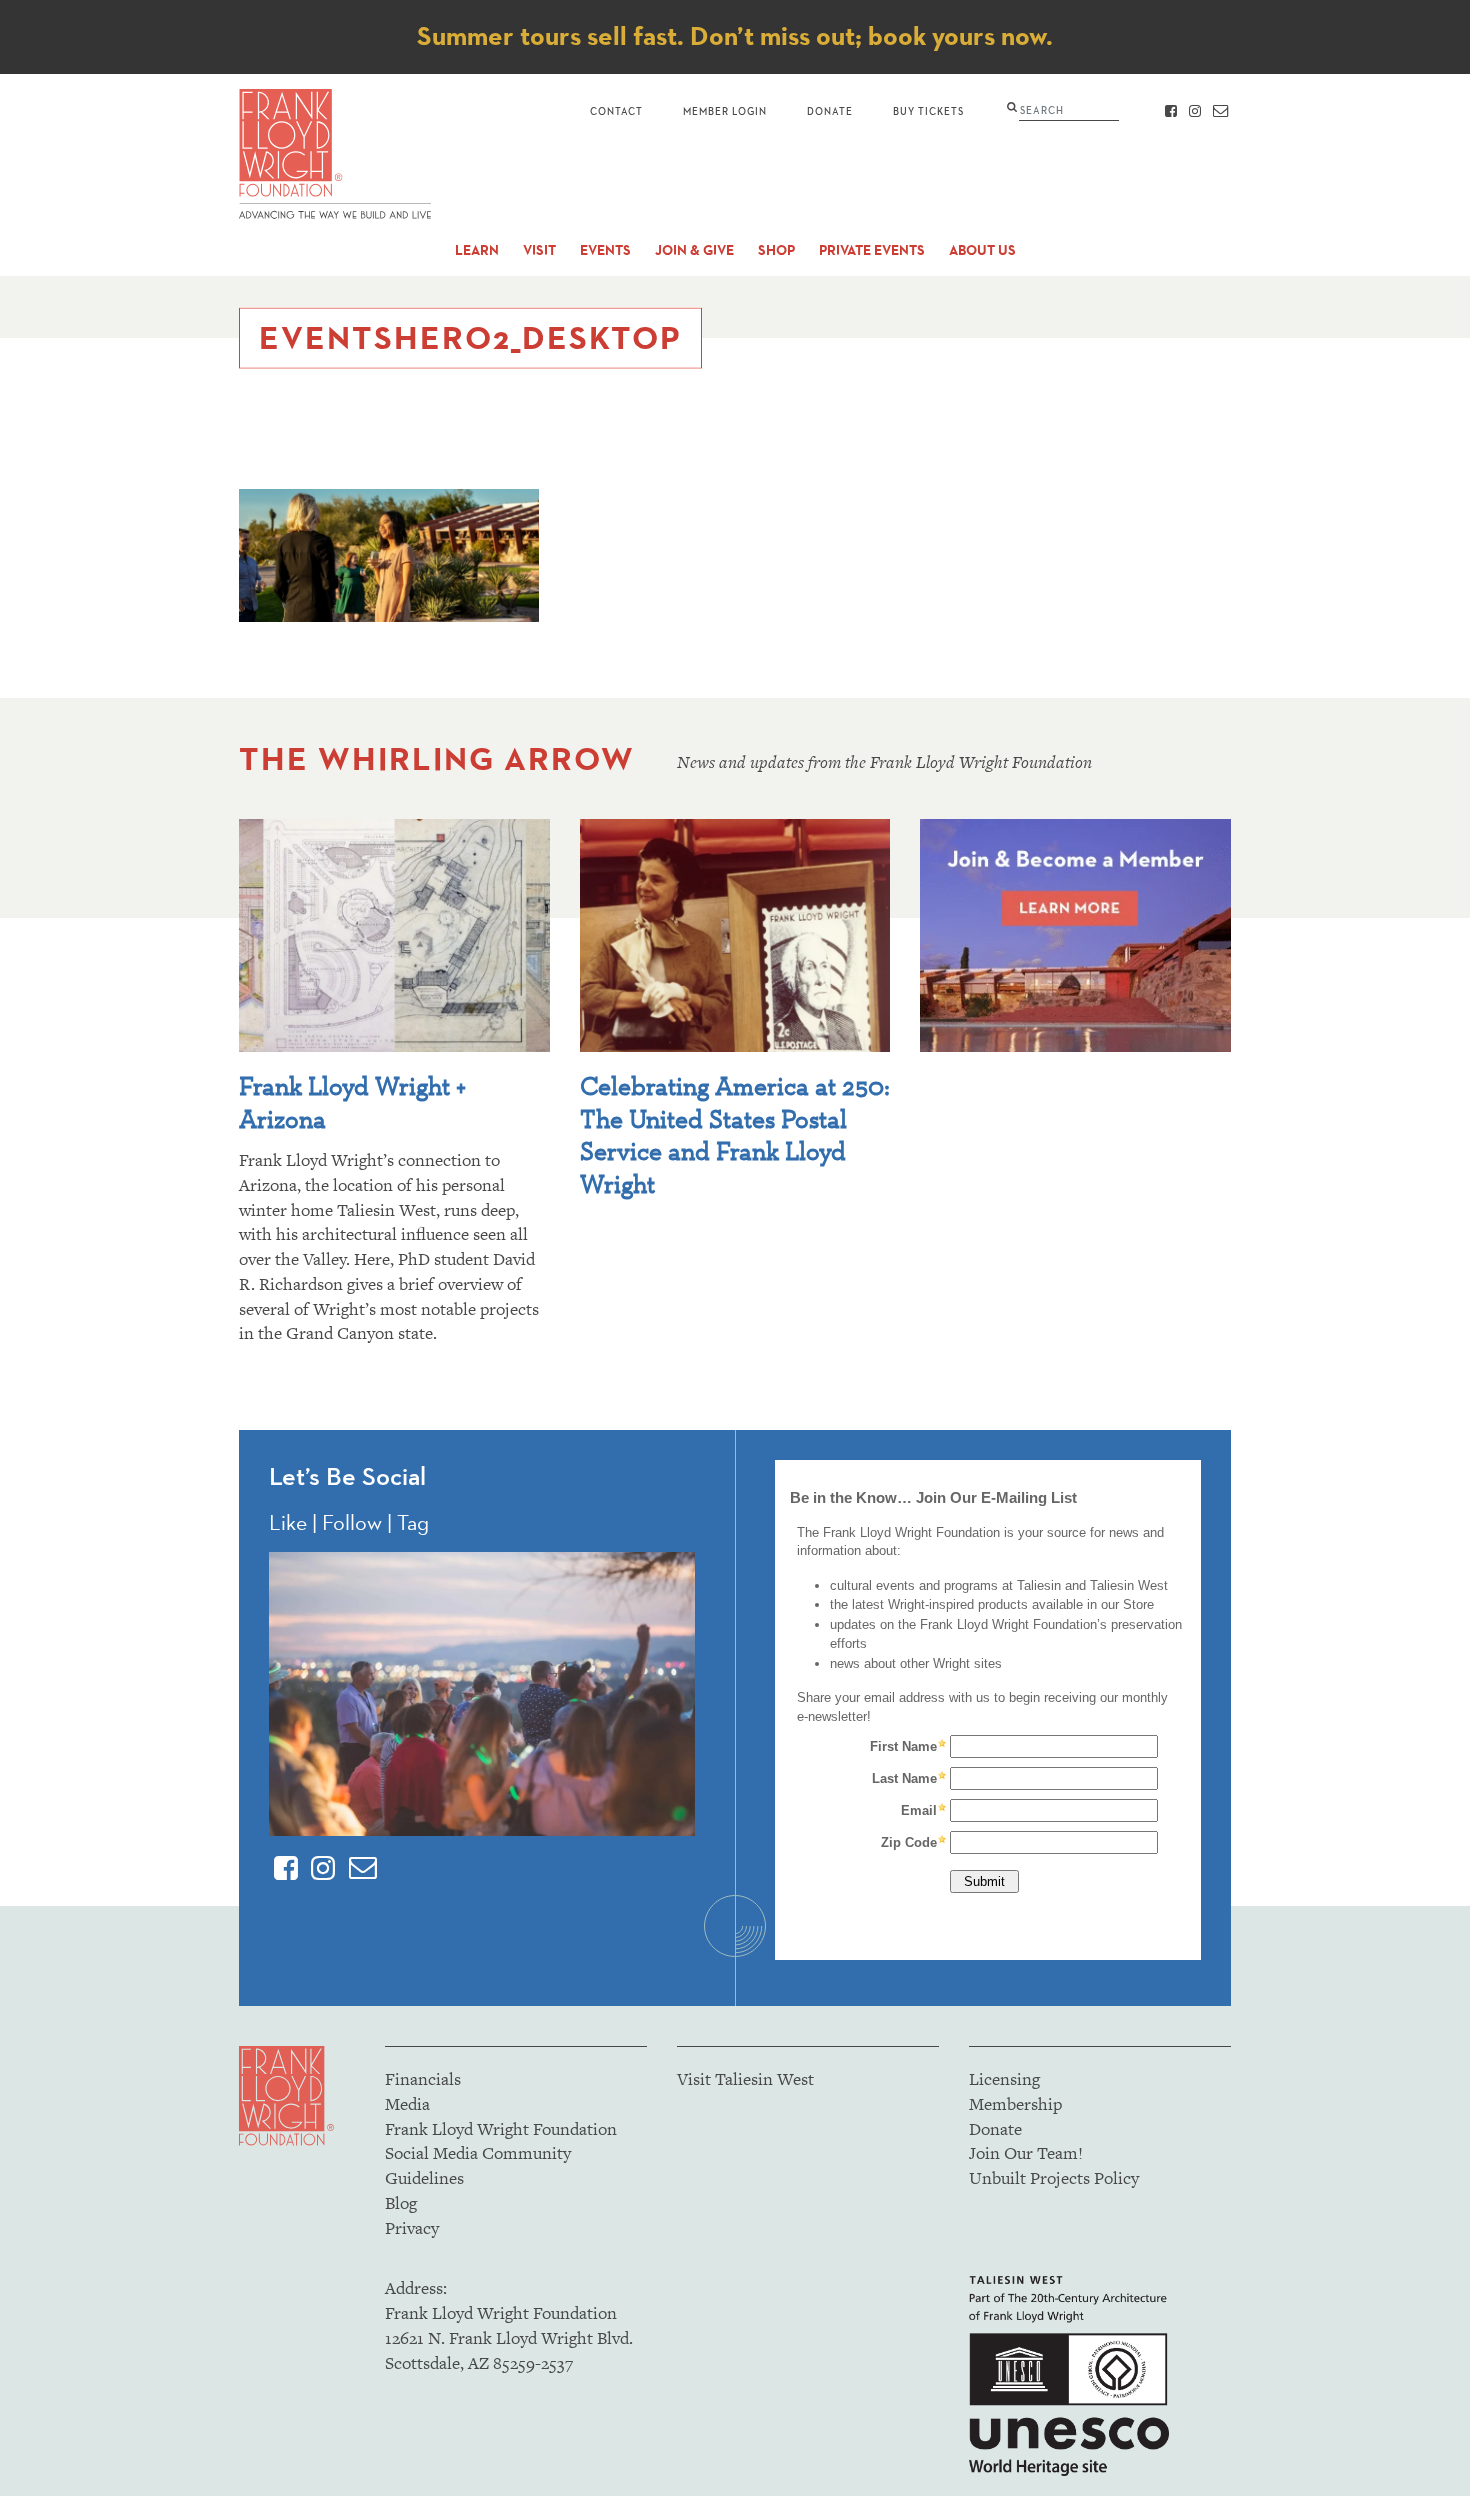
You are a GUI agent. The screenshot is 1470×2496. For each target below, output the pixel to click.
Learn (477, 250)
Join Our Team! (1026, 2153)
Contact (616, 110)
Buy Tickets (928, 110)
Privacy (412, 2228)
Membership (1015, 2104)
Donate (830, 110)
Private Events (872, 250)
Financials (423, 2079)
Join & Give (694, 250)
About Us (982, 250)
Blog (401, 2203)
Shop (776, 250)
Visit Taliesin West (745, 2079)
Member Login (725, 110)
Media (407, 2104)
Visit (539, 250)
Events (605, 250)
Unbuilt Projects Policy (1054, 2178)
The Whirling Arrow (437, 758)
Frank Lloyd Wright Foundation (501, 2129)
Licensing (1004, 2079)
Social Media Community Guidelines (478, 2165)
